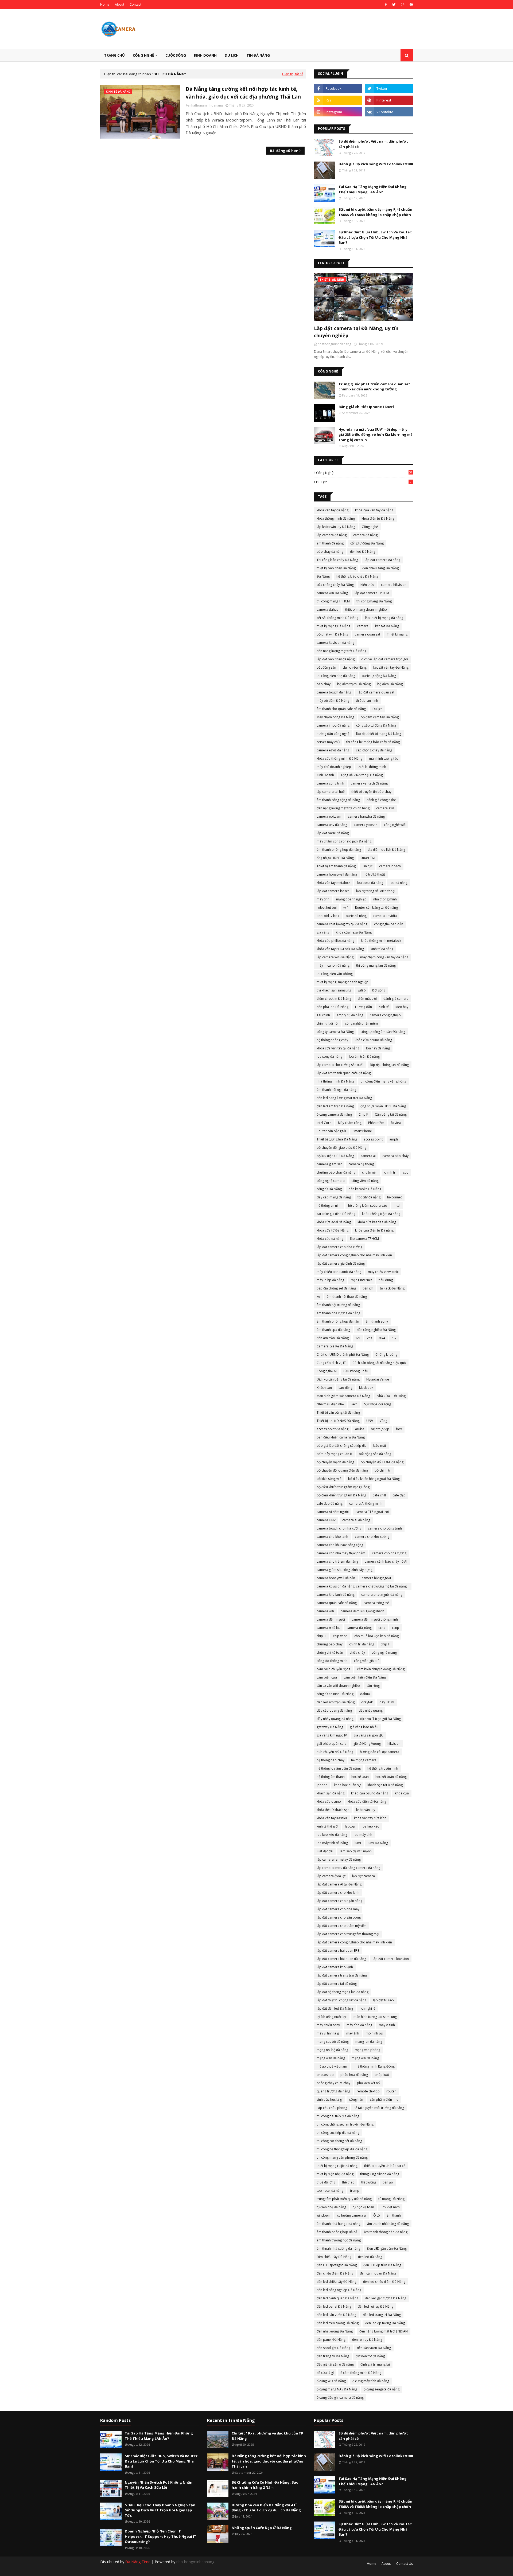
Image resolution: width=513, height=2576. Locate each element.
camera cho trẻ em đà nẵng (337, 1561)
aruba (360, 1429)
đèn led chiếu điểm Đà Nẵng (384, 2282)
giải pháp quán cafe (332, 1744)
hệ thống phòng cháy (332, 1040)
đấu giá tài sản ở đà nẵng (335, 2364)
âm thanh (394, 2215)
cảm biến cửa (327, 1677)
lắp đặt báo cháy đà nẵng (336, 659)
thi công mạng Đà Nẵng (374, 601)
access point (373, 1139)
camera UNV (326, 1520)
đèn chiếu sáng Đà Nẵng (380, 568)
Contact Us (405, 2564)
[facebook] (386, 5)
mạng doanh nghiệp (351, 899)
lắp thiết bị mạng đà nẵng (384, 618)
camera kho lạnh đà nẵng (336, 1595)
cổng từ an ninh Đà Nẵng (335, 1694)
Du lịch (364, 482)
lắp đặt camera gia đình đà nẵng (341, 1263)
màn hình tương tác (383, 758)
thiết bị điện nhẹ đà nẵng (335, 2174)
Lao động (345, 1388)
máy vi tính (387, 2025)
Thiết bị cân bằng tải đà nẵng (338, 1412)
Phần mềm (376, 1123)
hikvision (394, 1744)
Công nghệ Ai (327, 1371)
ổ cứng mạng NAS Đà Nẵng (337, 2389)
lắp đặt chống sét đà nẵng (390, 1065)
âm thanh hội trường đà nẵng (338, 1305)
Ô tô (377, 2215)
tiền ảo (388, 2182)
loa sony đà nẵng (329, 1056)
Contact (135, 4)
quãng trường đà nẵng (333, 2091)
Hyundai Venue (378, 1379)
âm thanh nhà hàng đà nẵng (388, 2224)
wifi (346, 907)
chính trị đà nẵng (362, 1644)
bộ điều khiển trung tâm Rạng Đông (343, 1487)
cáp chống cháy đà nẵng (374, 750)
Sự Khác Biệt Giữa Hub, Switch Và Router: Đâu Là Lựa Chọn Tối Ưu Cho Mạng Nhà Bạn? (375, 237)
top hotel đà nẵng (330, 2191)
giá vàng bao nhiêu (364, 1727)
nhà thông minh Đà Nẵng (335, 1081)
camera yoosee (366, 825)
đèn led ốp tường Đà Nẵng (385, 2323)
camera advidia (385, 916)
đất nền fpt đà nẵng (370, 2356)
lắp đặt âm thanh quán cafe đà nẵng (344, 1073)
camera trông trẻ (376, 1603)
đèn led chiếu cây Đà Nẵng (337, 2282)
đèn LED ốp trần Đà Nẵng (382, 2265)
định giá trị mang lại (375, 2364)
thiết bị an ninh (367, 701)
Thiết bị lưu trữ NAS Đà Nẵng (338, 1421)
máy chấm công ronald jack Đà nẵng (344, 841)
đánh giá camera (396, 999)
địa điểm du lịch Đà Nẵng (386, 850)
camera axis (385, 808)
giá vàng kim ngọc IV (332, 1735)
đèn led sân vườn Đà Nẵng (336, 2315)
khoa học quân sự (347, 1785)
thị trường (369, 2182)
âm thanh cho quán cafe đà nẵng (341, 709)
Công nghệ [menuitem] (143, 55)
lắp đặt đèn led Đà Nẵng (335, 2008)
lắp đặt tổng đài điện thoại (376, 891)
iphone (322, 1785)
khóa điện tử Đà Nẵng (378, 518)
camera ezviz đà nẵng (333, 750)
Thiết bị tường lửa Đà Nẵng (337, 1139)
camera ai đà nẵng (356, 1520)
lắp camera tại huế (331, 792)
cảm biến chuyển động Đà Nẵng (381, 1669)
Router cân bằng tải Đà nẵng (376, 907)
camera (363, 626)
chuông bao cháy (330, 1644)
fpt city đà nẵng (369, 1197)
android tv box (328, 916)
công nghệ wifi (395, 825)
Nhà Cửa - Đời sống (391, 1396)
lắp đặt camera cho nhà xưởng (339, 1247)
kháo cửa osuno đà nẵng (370, 1793)
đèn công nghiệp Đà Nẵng (376, 1330)
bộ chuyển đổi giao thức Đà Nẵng (341, 1148)
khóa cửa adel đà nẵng (334, 1222)
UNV (370, 1421)
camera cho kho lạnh (332, 1537)
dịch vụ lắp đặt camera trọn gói (385, 659)
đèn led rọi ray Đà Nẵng (376, 2306)
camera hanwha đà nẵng (366, 816)
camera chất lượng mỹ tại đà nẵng (342, 924)
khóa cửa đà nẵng (330, 1239)
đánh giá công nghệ (381, 800)
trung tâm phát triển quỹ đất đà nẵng (344, 2199)
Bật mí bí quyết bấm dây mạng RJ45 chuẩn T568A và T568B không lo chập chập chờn (375, 212)
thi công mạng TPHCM (333, 601)
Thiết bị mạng (397, 634)
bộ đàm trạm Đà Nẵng (354, 684)
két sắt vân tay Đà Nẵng (391, 667)
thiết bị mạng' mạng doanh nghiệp (343, 982)
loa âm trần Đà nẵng (364, 1056)
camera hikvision (394, 585)
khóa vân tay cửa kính (370, 1818)
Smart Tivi (368, 858)
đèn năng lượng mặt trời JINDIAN (384, 2331)
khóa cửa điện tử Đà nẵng (374, 1230)
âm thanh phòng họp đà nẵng (339, 850)
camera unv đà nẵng (332, 825)
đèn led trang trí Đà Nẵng (382, 2315)
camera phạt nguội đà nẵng (382, 1595)
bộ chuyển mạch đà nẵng (335, 1462)
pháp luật (382, 2075)
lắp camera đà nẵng (332, 535)
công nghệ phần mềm (361, 1023)
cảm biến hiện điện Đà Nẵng (365, 1677)
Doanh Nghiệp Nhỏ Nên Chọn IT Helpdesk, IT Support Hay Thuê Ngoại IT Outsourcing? (161, 2536)
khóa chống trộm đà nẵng (381, 1214)
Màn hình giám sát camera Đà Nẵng (343, 1396)
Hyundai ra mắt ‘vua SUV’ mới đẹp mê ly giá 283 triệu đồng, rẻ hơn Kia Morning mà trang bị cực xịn (376, 435)
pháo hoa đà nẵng (354, 2075)
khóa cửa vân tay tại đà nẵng (338, 1048)
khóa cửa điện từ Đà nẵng (367, 1801)
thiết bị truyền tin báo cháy (371, 792)
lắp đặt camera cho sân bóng (339, 1917)
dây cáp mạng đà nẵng (334, 1197)
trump (355, 2191)
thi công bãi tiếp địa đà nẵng (338, 2116)
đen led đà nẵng (370, 2257)
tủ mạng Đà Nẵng (391, 2199)
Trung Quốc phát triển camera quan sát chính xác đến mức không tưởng (374, 387)
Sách (354, 1404)
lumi (358, 1843)
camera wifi (325, 1611)
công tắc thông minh (332, 1661)
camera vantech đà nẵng (369, 783)
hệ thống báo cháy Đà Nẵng (357, 576)
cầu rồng (373, 1686)
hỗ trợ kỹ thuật (374, 874)
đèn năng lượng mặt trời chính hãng (343, 808)
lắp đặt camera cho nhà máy (338, 1909)
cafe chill (379, 1495)
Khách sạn (324, 1388)
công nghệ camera (331, 1181)
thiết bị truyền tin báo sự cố (385, 2166)
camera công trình (330, 783)
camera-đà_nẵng (359, 1628)
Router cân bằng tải (331, 1131)
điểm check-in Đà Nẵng (334, 999)
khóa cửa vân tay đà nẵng (374, 510)
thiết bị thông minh (372, 767)
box (399, 1429)
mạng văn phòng (368, 2050)
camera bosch (390, 866)
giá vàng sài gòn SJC (368, 1735)
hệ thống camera (364, 1760)
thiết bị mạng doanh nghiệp (366, 609)
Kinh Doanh (325, 775)
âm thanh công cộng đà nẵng (338, 800)
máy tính (323, 899)
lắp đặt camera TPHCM (372, 593)
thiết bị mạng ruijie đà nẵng (337, 2166)
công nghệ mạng (384, 1652)
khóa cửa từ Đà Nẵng (333, 1230)
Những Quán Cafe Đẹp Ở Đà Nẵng (262, 2528)
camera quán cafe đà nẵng (337, 1603)
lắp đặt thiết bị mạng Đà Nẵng (379, 734)
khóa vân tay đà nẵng (333, 510)
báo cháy (324, 684)
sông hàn (356, 2099)
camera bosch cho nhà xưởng (339, 1528)
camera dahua (328, 609)
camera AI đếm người (333, 1512)
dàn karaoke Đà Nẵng (365, 1189)
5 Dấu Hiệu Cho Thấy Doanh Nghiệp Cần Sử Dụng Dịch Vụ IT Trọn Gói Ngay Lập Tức (160, 2510)
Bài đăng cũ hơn (284, 151)
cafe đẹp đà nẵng (330, 1503)
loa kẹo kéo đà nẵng (332, 1835)
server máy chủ (328, 742)
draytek (367, 1702)
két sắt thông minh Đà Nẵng (337, 618)
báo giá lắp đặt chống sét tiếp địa (342, 1446)
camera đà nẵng (365, 535)
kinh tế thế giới (327, 1826)
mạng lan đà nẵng (369, 2042)
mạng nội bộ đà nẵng (332, 2050)
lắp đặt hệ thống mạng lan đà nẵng (343, 1992)
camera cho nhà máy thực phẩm (341, 1553)
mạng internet (361, 1280)
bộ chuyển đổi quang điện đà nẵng (342, 1470)
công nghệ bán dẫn (389, 924)
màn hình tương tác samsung (375, 2017)
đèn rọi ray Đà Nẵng (367, 2340)
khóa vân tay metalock (333, 883)
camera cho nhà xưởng (389, 1553)
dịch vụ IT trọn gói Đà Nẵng (380, 1719)
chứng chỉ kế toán (330, 1652)
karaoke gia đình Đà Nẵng (336, 1214)
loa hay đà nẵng (378, 1048)
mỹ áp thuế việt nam (332, 2066)
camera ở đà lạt (328, 1628)
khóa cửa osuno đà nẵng (373, 1040)
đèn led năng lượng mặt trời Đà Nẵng (344, 1098)
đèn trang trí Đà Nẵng (333, 2356)
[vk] (389, 112)
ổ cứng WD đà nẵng (331, 2381)
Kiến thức (367, 585)
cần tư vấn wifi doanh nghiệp (338, 1686)
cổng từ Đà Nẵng (329, 1189)
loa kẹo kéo (371, 1826)
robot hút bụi (327, 907)
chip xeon (340, 1636)
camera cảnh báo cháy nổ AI (386, 1561)
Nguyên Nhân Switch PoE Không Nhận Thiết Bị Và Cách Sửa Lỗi (159, 2485)
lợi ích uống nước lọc (332, 2017)
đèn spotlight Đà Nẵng (333, 2348)
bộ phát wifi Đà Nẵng (332, 634)
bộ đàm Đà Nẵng (390, 684)
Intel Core (324, 1123)
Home (105, 4)
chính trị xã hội (327, 1023)
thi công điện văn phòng (335, 974)
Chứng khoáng (386, 1354)
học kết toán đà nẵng (391, 1777)
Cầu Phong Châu (356, 1371)
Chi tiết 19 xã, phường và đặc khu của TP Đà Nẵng (267, 2436)
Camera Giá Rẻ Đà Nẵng (335, 1346)
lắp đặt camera (364, 1876)
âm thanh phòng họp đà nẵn (338, 1321)
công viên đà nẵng (365, 1181)
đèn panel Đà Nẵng (331, 2340)
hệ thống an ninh (329, 1205)
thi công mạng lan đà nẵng (376, 965)
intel (397, 1205)
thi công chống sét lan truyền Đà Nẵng (345, 2124)
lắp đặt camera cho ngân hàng (339, 1901)
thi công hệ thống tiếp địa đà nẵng (342, 2149)
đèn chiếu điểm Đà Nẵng (335, 2273)
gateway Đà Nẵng (330, 1727)
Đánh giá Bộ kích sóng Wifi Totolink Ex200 (376, 164)
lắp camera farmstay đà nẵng (339, 1859)
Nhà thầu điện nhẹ (330, 1404)
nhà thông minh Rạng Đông (374, 2066)
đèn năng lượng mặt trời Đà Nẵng (341, 651)
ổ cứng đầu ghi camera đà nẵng (340, 2397)
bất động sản (326, 667)
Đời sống (379, 990)
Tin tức (367, 866)
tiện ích (368, 1288)
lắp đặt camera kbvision (391, 1959)
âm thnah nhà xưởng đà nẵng (338, 2248)
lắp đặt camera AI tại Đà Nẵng (339, 1884)
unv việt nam (390, 2207)
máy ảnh (353, 2033)
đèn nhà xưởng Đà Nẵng (335, 2331)
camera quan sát (368, 634)
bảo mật (380, 1446)
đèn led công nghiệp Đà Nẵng (339, 2290)
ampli (394, 1139)
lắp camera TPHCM (364, 1239)
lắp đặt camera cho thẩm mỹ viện (342, 1926)
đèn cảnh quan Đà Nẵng (378, 2273)
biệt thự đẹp (380, 1429)
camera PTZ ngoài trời (372, 1512)
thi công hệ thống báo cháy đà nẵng (373, 742)
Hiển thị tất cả (293, 74)
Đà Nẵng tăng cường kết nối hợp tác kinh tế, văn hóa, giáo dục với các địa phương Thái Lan (243, 93)
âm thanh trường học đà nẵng (339, 2240)
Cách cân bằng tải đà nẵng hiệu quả (379, 1363)
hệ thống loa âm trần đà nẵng (339, 1768)
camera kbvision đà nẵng (335, 643)
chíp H (386, 1644)
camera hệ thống (361, 1164)
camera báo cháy (395, 1156)
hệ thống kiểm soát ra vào (368, 1205)
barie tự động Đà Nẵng (379, 676)
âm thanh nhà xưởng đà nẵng (338, 1313)
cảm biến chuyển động (333, 1669)
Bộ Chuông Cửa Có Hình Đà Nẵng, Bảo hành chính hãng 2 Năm (265, 2485)
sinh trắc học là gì (330, 2099)
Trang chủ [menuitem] (114, 55)
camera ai (368, 1156)
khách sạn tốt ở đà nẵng (385, 1785)
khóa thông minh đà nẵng (336, 518)
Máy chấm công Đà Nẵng (335, 717)
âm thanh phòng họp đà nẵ (337, 2232)
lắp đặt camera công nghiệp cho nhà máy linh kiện (354, 1255)
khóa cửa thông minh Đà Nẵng (339, 758)
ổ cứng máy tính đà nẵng (371, 2381)
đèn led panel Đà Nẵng (334, 2306)
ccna (382, 1628)
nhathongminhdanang (206, 105)
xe (318, 1297)
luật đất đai (325, 1851)
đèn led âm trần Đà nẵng (335, 1106)
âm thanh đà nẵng (330, 543)
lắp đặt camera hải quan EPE (338, 1950)
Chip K (363, 1114)
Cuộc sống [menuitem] (176, 55)
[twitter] (394, 5)
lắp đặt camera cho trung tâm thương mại (348, 1934)
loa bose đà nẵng (370, 883)
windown (323, 2215)
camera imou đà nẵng (333, 725)
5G (394, 1338)
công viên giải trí (366, 1661)
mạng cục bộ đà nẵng (333, 2042)
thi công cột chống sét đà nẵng (339, 2141)
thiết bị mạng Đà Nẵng (333, 626)
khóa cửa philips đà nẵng (335, 941)
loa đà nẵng (399, 883)
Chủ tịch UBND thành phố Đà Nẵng (343, 1354)
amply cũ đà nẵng (350, 1015)
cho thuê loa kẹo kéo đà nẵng (376, 1636)
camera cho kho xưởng (372, 1537)
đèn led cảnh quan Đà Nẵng (337, 2298)
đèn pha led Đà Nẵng (333, 1007)
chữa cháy (357, 1652)
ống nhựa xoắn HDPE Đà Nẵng (383, 1106)
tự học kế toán (363, 2207)
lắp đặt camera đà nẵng (382, 560)
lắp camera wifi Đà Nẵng (335, 957)
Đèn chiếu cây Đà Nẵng (334, 2257)
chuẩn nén (370, 1172)
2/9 (369, 1338)
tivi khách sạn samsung (334, 990)
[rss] (338, 100)
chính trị (390, 1172)
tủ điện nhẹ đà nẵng (331, 2207)
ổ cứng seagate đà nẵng (382, 2389)
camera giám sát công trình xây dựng (345, 1570)
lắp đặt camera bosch (333, 891)
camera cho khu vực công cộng (340, 1545)
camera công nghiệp (385, 1015)
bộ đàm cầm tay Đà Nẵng (380, 717)
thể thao (348, 2182)
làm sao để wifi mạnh (356, 1851)
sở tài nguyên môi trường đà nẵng (379, 2108)
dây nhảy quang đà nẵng (335, 1719)
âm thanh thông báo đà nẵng (386, 2232)
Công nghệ (364, 473)
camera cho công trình (385, 1528)
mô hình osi (375, 2033)
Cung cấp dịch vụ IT (331, 1363)
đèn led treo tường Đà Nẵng (338, 2323)
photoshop (325, 2075)
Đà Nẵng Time (138, 2562)
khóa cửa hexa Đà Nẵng (354, 932)
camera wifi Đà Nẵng (332, 593)
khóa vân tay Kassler (332, 1818)
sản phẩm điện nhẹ (384, 2099)
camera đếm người (331, 1619)
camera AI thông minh (366, 1503)
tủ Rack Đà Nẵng (392, 1288)
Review (396, 1123)
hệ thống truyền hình (383, 1768)
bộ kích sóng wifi (329, 1479)
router (391, 2091)
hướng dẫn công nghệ (333, 734)
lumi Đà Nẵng (378, 1843)
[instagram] (403, 5)
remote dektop (368, 2091)
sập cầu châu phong (332, 2108)
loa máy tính (363, 1835)
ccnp (396, 1628)
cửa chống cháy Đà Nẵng (335, 585)
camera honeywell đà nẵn (336, 1578)
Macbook (366, 1388)
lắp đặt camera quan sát (376, 692)
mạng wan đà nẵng (331, 2058)
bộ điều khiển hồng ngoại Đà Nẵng (374, 1479)
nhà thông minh (385, 899)
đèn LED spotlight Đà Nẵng (337, 2265)
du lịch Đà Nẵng (355, 667)
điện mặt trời (367, 999)
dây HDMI (387, 1702)
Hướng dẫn (364, 1007)
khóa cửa (402, 1793)
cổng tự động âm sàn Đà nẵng (383, 1032)
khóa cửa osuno (329, 1801)
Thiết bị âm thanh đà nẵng (336, 866)
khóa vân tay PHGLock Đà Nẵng (340, 949)
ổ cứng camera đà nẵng (334, 1114)
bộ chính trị (383, 1470)
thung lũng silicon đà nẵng (380, 2174)
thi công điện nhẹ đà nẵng (336, 676)
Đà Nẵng (323, 576)
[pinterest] (411, 5)
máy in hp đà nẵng (330, 1280)
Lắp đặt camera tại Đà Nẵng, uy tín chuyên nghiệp (356, 332)
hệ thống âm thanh (331, 1777)
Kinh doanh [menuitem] (205, 55)
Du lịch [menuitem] (232, 55)
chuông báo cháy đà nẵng (336, 1172)
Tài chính (323, 1015)
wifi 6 (362, 990)
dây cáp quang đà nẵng (334, 1710)
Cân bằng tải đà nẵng (391, 1114)
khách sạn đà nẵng (331, 1793)
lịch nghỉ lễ (368, 2008)
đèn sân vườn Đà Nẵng (374, 2348)
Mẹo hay (402, 1007)
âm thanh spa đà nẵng (333, 1330)
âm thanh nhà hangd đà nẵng (339, 2224)
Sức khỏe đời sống (378, 1404)
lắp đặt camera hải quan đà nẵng (341, 1959)
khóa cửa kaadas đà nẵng (377, 1222)
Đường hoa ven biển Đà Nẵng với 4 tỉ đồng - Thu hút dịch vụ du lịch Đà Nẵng (266, 2508)
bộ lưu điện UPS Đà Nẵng (335, 1156)
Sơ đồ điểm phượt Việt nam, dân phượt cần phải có (373, 144)
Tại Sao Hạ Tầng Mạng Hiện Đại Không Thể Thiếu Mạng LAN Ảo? (373, 189)
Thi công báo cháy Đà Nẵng (337, 560)
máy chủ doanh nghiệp (334, 767)
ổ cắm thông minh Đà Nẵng (361, 2373)
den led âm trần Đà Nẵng (336, 1702)
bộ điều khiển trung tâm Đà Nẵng (341, 1495)
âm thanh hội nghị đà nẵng (336, 1090)
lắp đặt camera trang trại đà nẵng (342, 1975)
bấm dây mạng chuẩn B (334, 1454)
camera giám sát (329, 1164)
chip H (321, 1636)
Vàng (383, 1421)
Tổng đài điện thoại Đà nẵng (362, 775)
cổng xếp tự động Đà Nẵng (376, 725)
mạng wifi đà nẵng (365, 2058)
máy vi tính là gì (328, 2033)
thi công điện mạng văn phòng (383, 1081)
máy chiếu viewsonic (383, 1272)
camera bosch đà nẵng (334, 692)
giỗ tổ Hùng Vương (367, 1744)
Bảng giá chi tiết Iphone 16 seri (366, 407)
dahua (365, 1694)
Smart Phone (362, 1131)
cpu (406, 1172)
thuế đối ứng (326, 2182)
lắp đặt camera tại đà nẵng (337, 1984)
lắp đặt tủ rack (384, 2000)
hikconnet (395, 1197)
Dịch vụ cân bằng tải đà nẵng (338, 1379)
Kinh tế (384, 1007)
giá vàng (323, 932)
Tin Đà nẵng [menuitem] (258, 55)
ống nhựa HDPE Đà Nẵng (335, 858)
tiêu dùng (386, 1280)
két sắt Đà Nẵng (387, 626)
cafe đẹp (399, 1495)
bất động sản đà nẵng (375, 1454)
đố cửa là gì (325, 2373)
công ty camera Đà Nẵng (335, 1032)
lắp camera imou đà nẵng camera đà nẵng (348, 1868)
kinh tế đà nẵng (382, 949)
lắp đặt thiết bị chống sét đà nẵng (341, 2000)
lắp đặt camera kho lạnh (335, 1967)
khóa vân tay (366, 1810)
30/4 (382, 1338)
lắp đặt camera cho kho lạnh (338, 1893)
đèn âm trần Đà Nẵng (333, 1338)
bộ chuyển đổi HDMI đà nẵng (382, 1462)
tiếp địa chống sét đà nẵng (336, 1288)
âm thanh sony (377, 1321)
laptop (350, 1826)
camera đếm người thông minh (375, 1619)
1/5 (358, 1338)
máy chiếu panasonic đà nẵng (339, 1272)
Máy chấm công (350, 1123)
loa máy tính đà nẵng (332, 1843)
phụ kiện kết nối (369, 2083)
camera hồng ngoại (376, 1578)
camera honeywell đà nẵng (337, 874)
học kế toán (360, 1777)
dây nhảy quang (371, 1710)
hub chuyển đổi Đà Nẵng (335, 1752)
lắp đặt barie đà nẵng (333, 833)
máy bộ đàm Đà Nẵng (333, 701)
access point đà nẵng (333, 1429)
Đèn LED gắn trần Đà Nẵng (387, 2248)
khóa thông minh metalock (381, 941)
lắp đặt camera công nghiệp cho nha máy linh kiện (354, 1942)
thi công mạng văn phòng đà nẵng (342, 2157)
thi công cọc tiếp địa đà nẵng (338, 2133)
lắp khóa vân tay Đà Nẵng (336, 527)
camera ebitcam (329, 816)
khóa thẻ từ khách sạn (333, 1810)
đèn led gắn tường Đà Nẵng (386, 2298)
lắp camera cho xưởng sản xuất (340, 1065)
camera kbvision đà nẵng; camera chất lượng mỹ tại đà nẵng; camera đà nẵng (362, 1587)
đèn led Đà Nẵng (363, 552)
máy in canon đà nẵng (333, 965)
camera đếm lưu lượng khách (362, 1611)
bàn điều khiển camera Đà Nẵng (341, 1437)
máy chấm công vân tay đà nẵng (384, 957)
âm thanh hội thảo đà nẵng (347, 1297)
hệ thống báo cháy (331, 1760)
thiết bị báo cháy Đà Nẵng (336, 568)
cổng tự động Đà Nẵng (367, 543)
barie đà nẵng (356, 916)
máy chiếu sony (328, 2025)
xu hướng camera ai (352, 2215)
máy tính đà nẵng (359, 2025)
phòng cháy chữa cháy (333, 2083)
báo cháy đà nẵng (330, 552)
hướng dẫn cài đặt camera (380, 1752)
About (120, 4)
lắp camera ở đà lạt (331, 1876)
